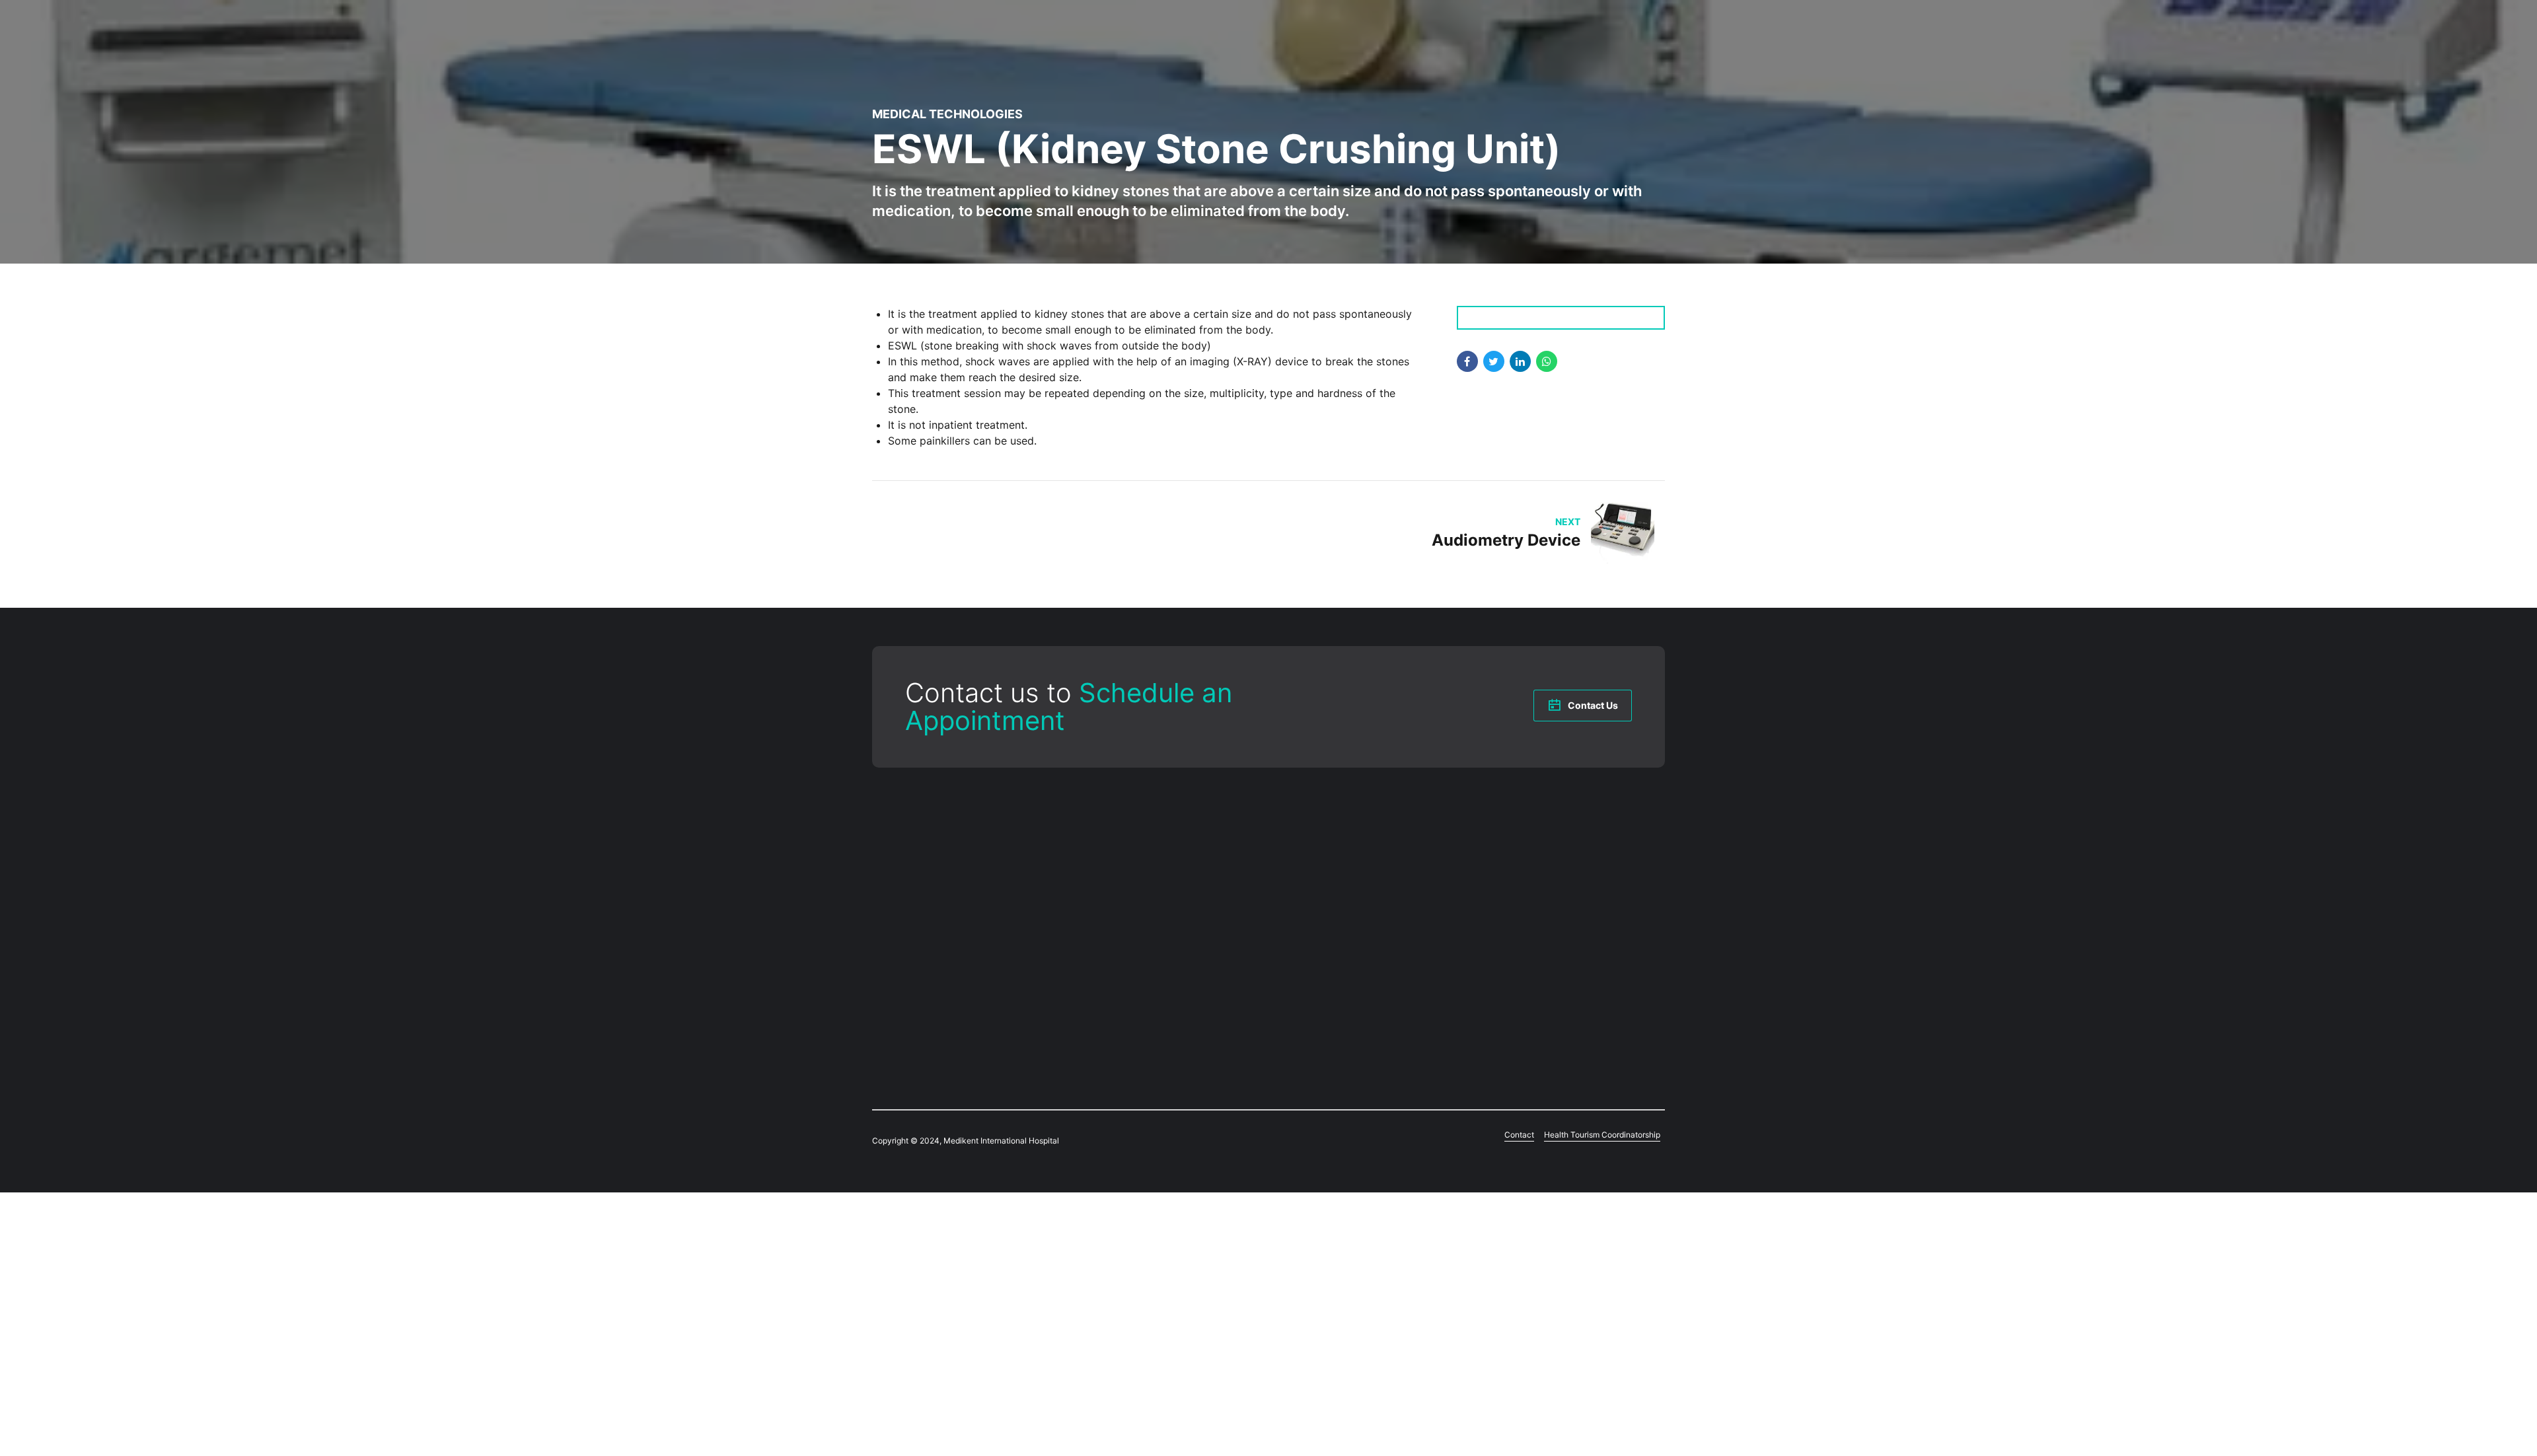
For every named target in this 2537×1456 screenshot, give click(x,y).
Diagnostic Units (1315, 851)
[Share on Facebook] (1467, 361)
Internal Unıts (1105, 908)
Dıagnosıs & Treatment (1123, 879)
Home (1089, 836)
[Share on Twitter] (1494, 361)
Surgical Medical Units (1327, 836)
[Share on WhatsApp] (1547, 361)
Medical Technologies (947, 114)
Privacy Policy (1309, 974)
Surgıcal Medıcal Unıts (1122, 922)
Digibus (968, 1040)
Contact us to (1069, 707)
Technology (1101, 951)
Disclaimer (1303, 961)
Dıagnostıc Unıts (1111, 894)
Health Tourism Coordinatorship (1142, 979)
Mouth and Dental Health (1129, 937)
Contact (1093, 965)
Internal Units (1309, 865)
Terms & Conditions (1322, 946)
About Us (1096, 851)
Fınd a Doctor (1105, 865)
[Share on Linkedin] (1520, 361)
